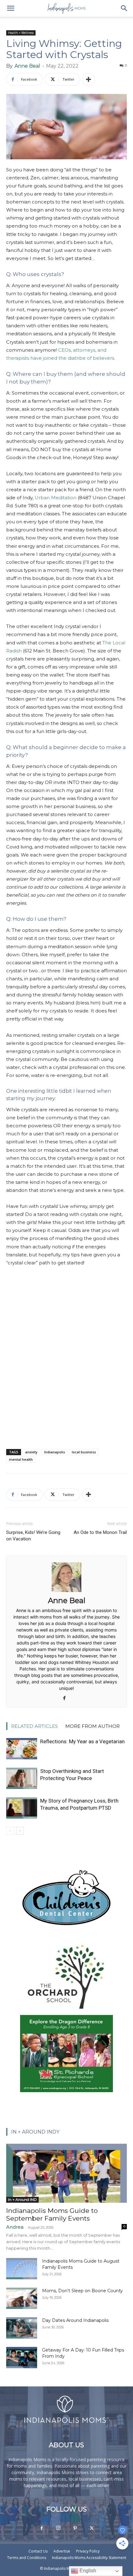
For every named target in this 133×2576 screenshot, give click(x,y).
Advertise (62, 2551)
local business (84, 1452)
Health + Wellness (21, 33)
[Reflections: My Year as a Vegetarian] (22, 1749)
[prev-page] (10, 1831)
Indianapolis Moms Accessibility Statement (89, 2558)
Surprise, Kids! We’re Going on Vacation (33, 1536)
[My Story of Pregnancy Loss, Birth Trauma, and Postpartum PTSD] (22, 1808)
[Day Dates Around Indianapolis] (22, 2328)
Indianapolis (55, 1452)
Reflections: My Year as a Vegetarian (82, 1741)
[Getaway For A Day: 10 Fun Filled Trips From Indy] (22, 2358)
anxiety (31, 1452)
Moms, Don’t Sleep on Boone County (82, 2291)
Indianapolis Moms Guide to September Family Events (52, 2214)
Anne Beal (27, 66)
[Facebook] (67, 1698)
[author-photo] (66, 1592)
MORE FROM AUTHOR (92, 1726)
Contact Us (38, 2551)
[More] (88, 79)
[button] (11, 8)
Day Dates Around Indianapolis (75, 2320)
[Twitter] (92, 2528)
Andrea (15, 2227)
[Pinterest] (75, 2528)
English (87, 2571)
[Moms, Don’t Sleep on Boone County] (22, 2298)
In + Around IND (22, 2199)
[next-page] (20, 1831)
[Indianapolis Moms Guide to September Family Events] (66, 2173)
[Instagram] (58, 2528)
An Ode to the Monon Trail (100, 1532)
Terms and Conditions (27, 2558)
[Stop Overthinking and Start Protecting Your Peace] (22, 1778)
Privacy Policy (88, 2551)
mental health (21, 1459)
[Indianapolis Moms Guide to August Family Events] (22, 2269)
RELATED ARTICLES (34, 1726)
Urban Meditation (56, 498)
